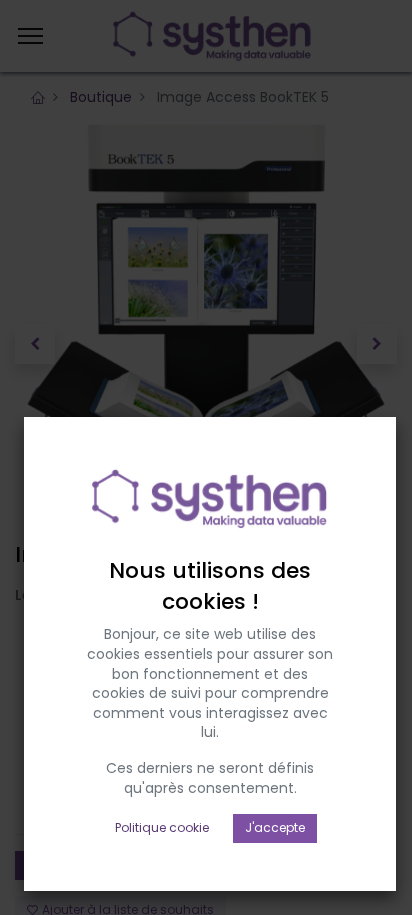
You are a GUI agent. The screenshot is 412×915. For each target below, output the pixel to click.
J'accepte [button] (275, 827)
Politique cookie (162, 827)
